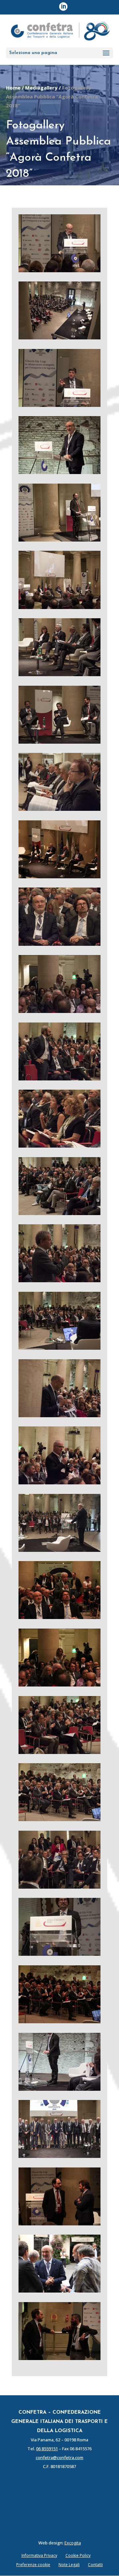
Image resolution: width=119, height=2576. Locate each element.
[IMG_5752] (59, 2021)
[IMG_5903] (59, 1685)
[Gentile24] (59, 1415)
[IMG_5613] (59, 2223)
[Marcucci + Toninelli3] (59, 944)
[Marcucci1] (59, 472)
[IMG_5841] (59, 876)
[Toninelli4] (59, 1954)
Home (13, 88)
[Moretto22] (59, 1011)
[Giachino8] (59, 809)
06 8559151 (47, 2449)
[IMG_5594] (59, 2358)
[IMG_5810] (59, 2291)
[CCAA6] (59, 405)
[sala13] (59, 1819)
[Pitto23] (59, 1078)
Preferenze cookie (33, 2565)
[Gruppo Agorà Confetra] (59, 2156)
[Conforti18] (59, 1280)
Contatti (95, 2565)
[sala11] (59, 337)
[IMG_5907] (59, 1617)
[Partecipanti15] (59, 1146)
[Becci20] (59, 1482)
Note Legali (69, 2565)
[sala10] (59, 1550)
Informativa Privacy (39, 2555)
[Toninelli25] (59, 2089)
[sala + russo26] (59, 1213)
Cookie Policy (78, 2555)
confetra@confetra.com (59, 2457)
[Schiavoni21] (59, 1887)
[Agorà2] (59, 607)
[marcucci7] (59, 270)
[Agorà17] (59, 742)
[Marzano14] (59, 540)
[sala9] (59, 1348)
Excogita (73, 2543)
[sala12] (59, 1752)
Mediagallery (41, 88)
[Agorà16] (59, 674)
